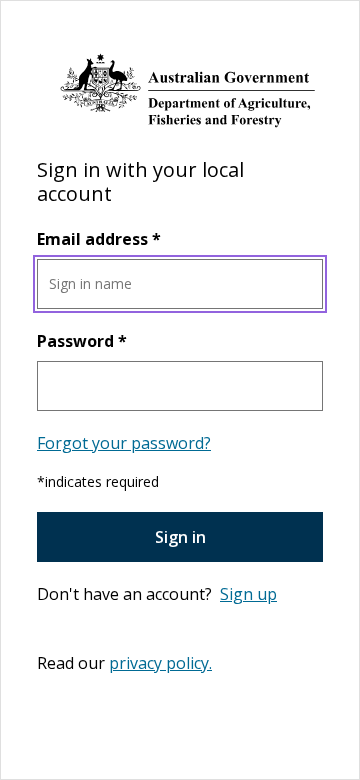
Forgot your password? (124, 443)
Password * (82, 341)
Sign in (180, 537)
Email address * (99, 239)
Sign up (248, 594)
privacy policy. (160, 663)
